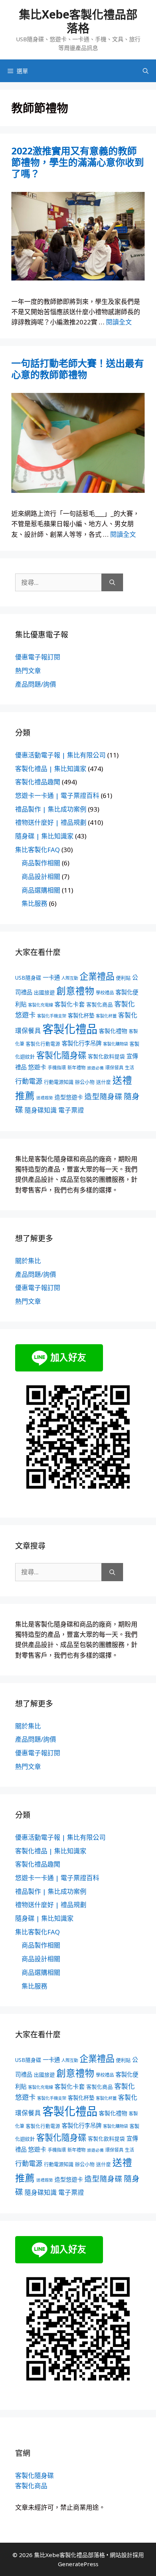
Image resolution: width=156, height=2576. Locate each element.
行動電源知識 (59, 1082)
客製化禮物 (113, 1031)
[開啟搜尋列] (146, 71)
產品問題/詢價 (36, 684)
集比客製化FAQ (37, 850)
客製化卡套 (70, 1004)
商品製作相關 (41, 863)
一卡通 (51, 978)
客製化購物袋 (115, 1044)
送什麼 (104, 1082)
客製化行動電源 (43, 1044)
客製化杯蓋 (106, 1016)
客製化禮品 (70, 1029)
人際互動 (70, 978)
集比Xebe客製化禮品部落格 (78, 21)
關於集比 (28, 1261)
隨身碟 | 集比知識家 (44, 836)
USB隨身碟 (28, 978)
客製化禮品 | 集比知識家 (51, 769)
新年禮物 (76, 1068)
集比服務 (34, 903)
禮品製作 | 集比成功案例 (51, 809)
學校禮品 (105, 993)
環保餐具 (114, 1068)
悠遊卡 (37, 1067)
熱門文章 (28, 671)
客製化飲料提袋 (106, 1056)
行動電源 (29, 1081)
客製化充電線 (41, 1005)
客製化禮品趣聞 (38, 782)
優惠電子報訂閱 (38, 657)
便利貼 (123, 978)
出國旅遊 (44, 992)
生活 (129, 1068)
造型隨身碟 (103, 1096)
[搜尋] (112, 583)
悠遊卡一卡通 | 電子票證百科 (57, 796)
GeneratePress (78, 2564)
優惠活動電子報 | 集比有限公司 (60, 755)
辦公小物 (85, 1082)
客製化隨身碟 (61, 1055)
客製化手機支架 (52, 1016)
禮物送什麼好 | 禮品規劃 (51, 822)
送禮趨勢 (45, 1098)
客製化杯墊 (81, 1015)
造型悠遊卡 (69, 1097)
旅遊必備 (95, 1068)
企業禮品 (97, 976)
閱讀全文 (119, 322)
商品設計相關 (41, 877)
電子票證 (71, 1110)
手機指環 (57, 1068)
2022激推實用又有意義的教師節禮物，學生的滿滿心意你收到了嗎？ (78, 162)
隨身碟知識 (41, 1110)
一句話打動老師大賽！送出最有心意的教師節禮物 (78, 369)
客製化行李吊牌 (82, 1043)
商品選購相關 (41, 890)
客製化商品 (100, 1004)
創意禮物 (75, 991)
